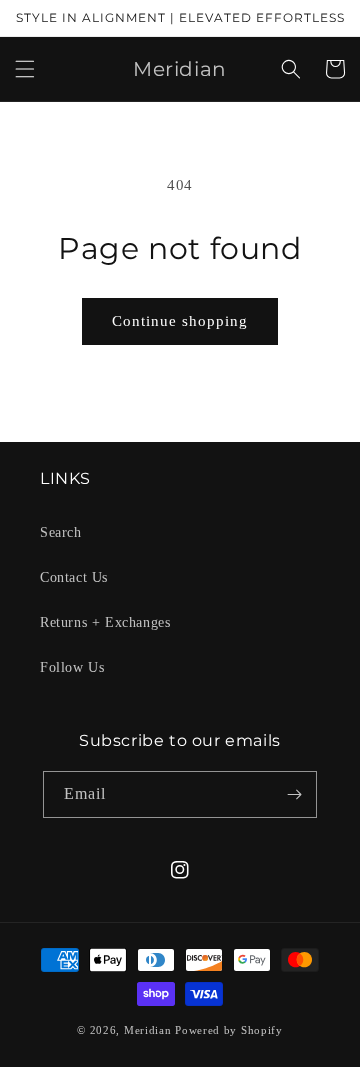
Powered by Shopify (229, 1030)
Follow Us (72, 667)
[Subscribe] (294, 794)
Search (61, 532)
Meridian (148, 1030)
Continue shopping (180, 321)
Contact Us (74, 577)
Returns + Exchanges (105, 622)
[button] (25, 69)
